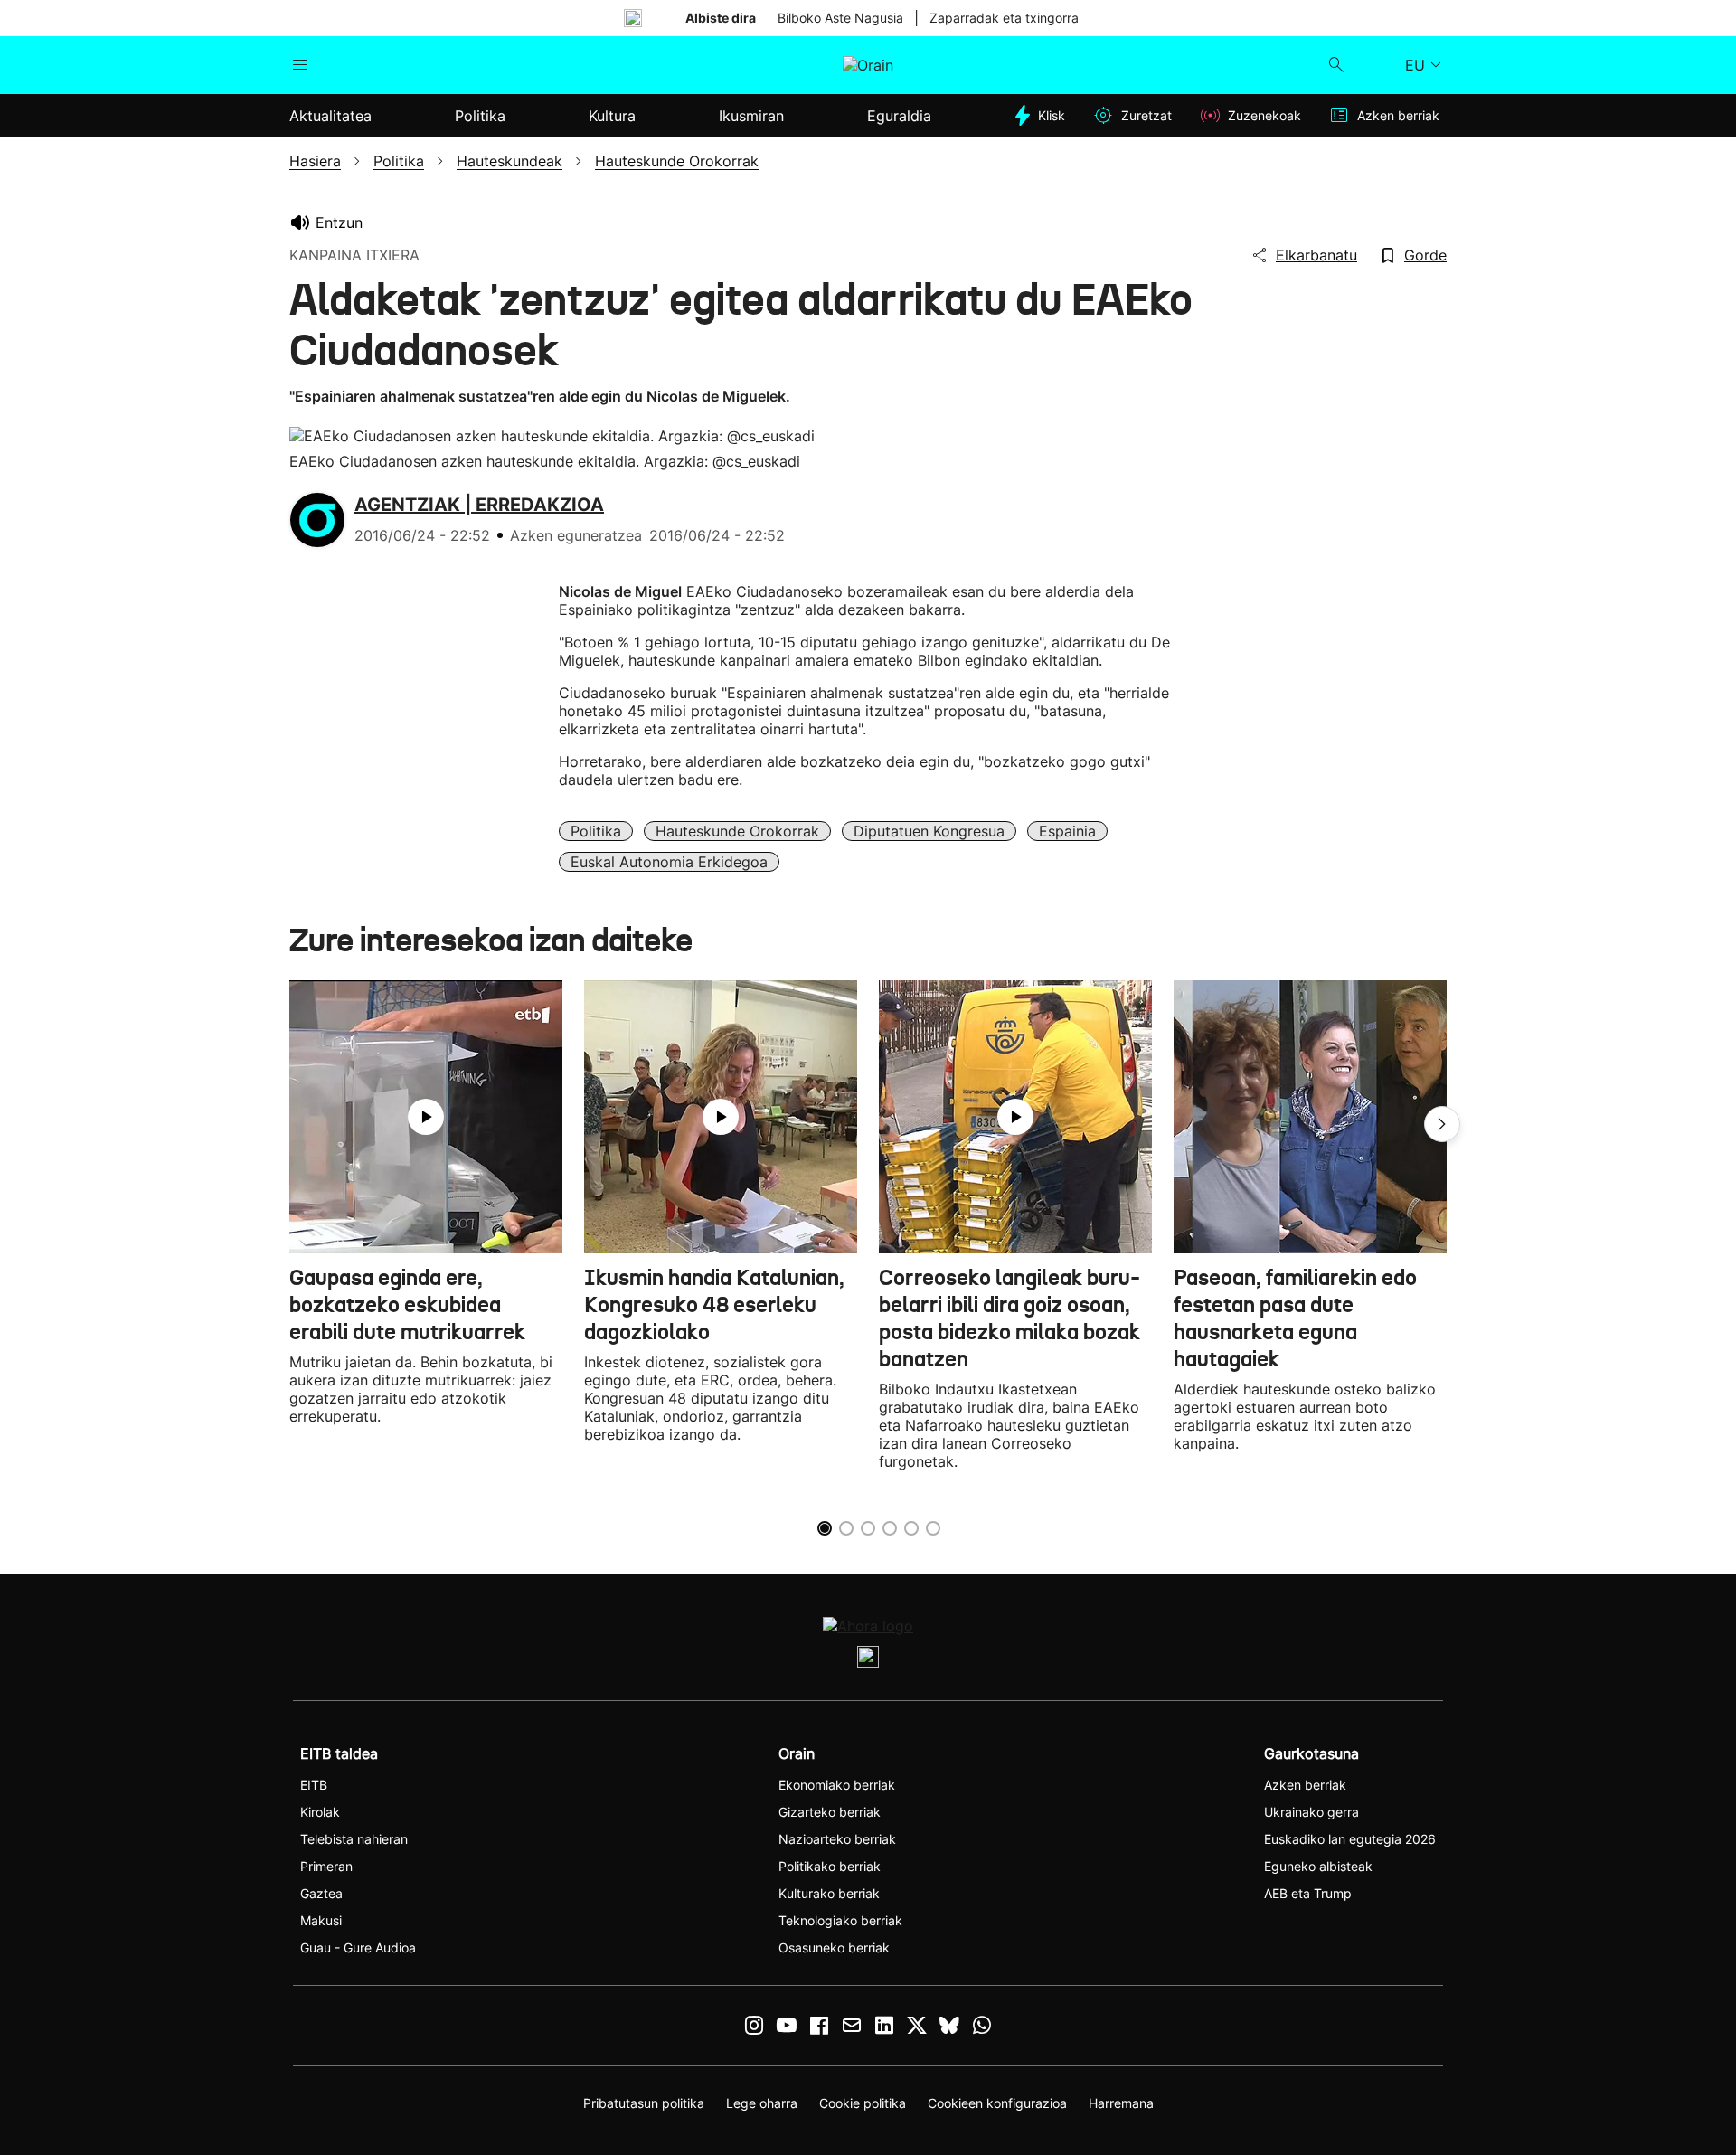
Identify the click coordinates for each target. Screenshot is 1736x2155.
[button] (1442, 1124)
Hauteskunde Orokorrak (737, 831)
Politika (596, 831)
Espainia (1067, 831)
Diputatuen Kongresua (929, 831)
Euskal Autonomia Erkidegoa (669, 862)
